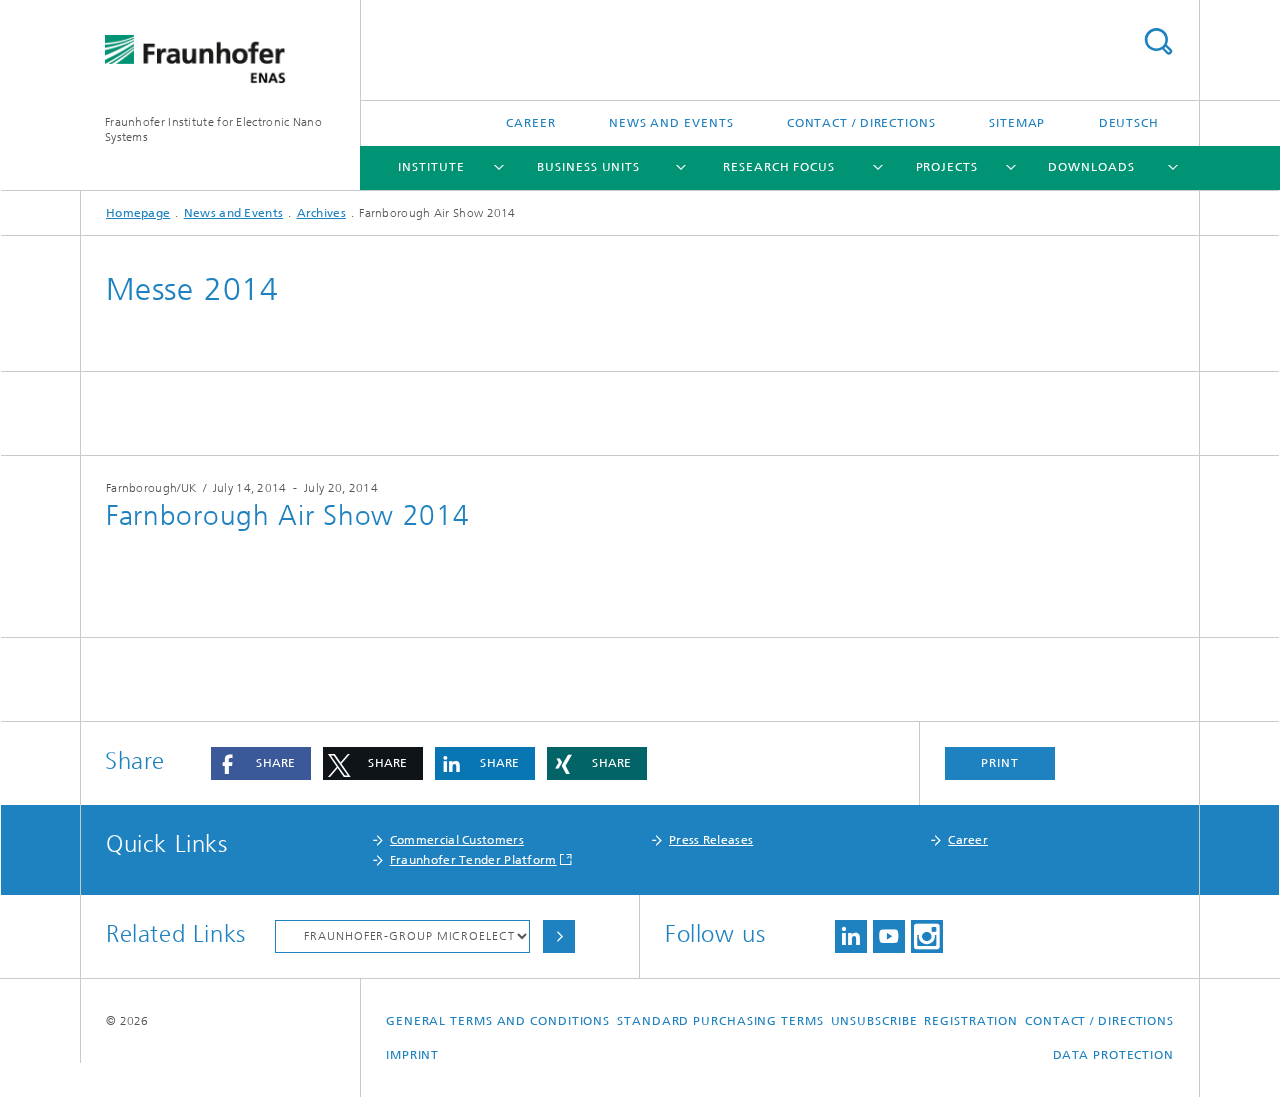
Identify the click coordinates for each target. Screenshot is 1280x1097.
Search (1158, 41)
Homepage (138, 213)
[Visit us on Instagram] (927, 936)
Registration (971, 1021)
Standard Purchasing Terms (720, 1021)
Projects (947, 167)
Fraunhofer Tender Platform (473, 860)
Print (1000, 763)
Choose (559, 936)
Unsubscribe (874, 1021)
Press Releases (711, 840)
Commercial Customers (457, 840)
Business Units (588, 167)
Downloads (1091, 167)
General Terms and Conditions (498, 1021)
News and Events (671, 123)
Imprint (412, 1055)
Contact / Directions (861, 123)
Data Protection (1114, 1055)
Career (530, 123)
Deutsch (1129, 123)
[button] (261, 763)
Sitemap (1017, 123)
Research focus (779, 167)
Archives (321, 213)
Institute (431, 167)
